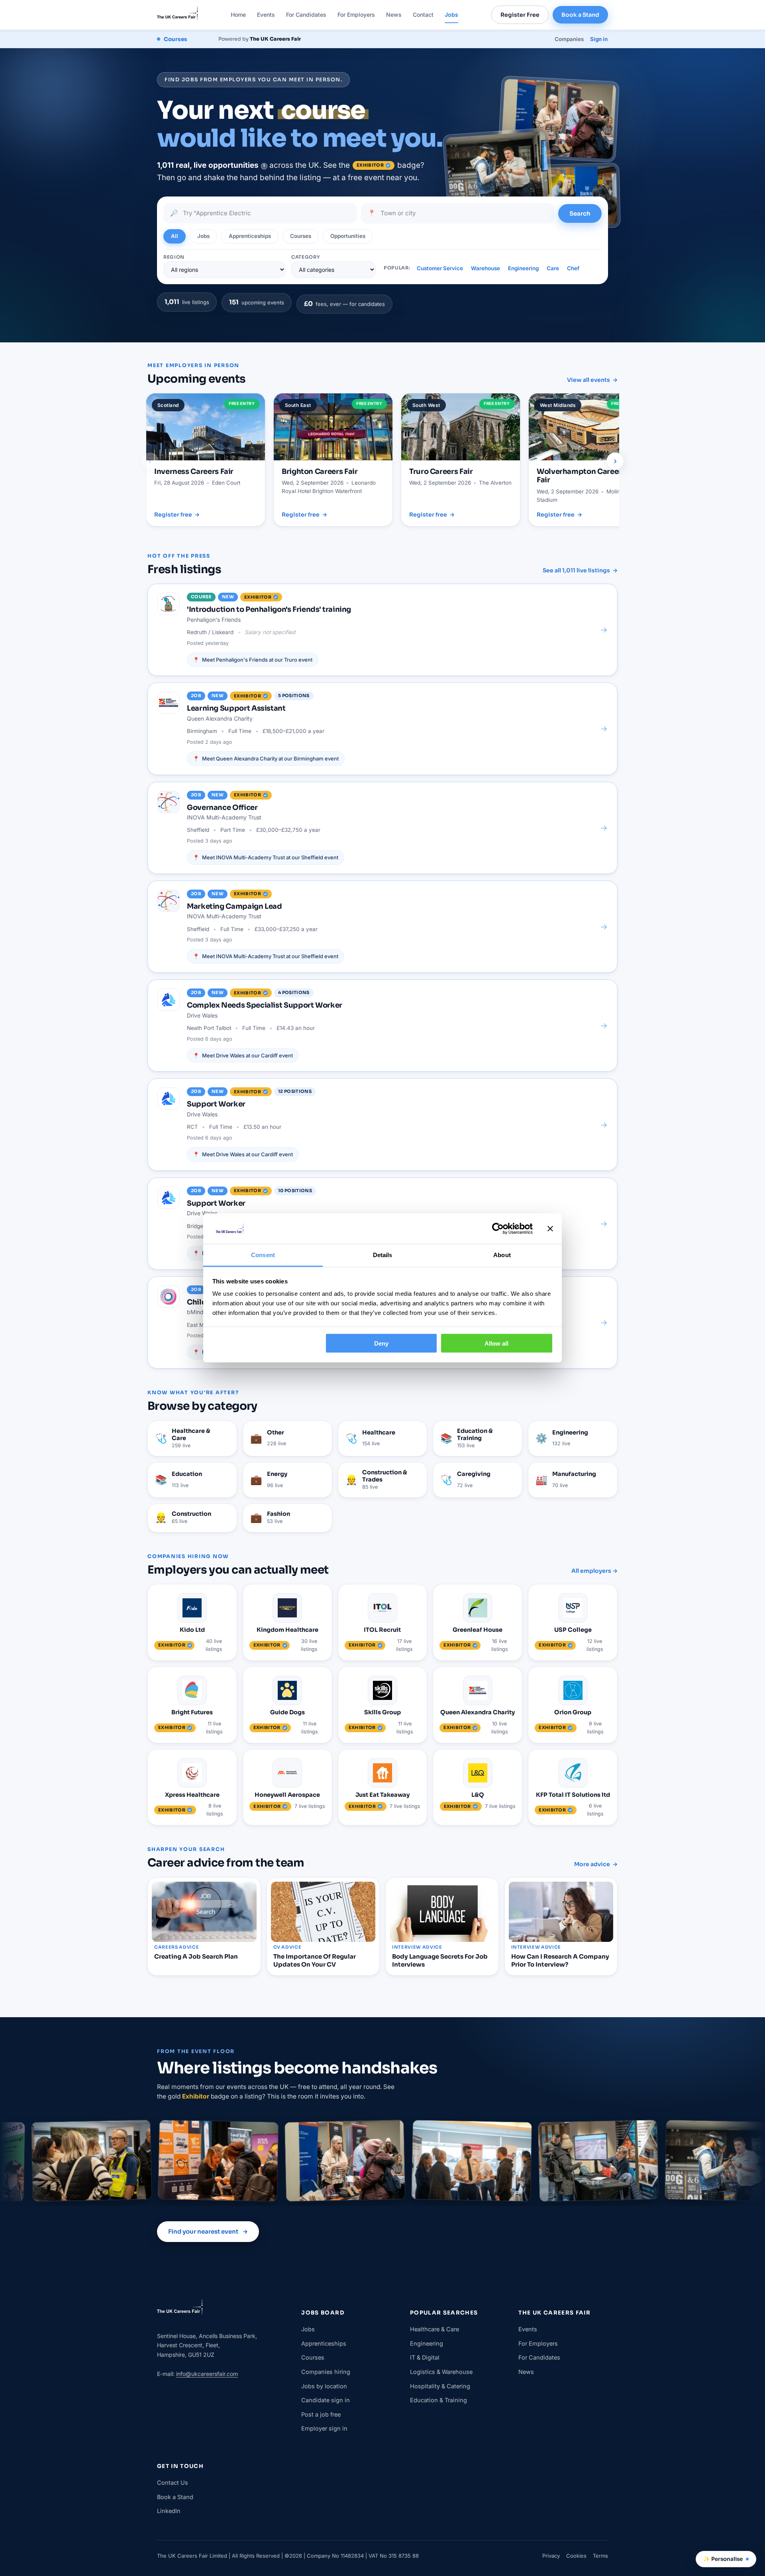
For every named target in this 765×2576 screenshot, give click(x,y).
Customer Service (440, 268)
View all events (592, 380)
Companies (569, 39)
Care (553, 268)
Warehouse (485, 268)
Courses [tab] (301, 236)
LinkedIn (169, 2511)
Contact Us (173, 2483)
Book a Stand (580, 15)
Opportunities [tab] (348, 236)
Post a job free (321, 2414)
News (394, 15)
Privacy (551, 2556)
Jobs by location (324, 2386)
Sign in (599, 39)
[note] (264, 166)
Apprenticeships (324, 2343)
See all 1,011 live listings (580, 570)
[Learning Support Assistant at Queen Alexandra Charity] (382, 729)
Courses (313, 2357)
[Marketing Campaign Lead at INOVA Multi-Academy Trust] (382, 927)
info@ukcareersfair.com (207, 2374)
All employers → (594, 1571)
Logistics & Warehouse (441, 2372)
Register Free (520, 15)
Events (266, 15)
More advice (596, 1864)
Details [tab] (383, 1255)
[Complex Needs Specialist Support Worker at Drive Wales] (382, 1026)
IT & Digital (425, 2357)
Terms (600, 2556)
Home (238, 15)
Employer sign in (324, 2428)
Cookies (576, 2556)
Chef (573, 268)
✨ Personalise (723, 2559)
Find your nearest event (208, 2231)
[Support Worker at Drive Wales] (382, 1124)
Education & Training (438, 2400)
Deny (381, 1343)
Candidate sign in (326, 2400)
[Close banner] (550, 1229)
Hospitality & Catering (440, 2386)
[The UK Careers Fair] (178, 15)
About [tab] (502, 1255)
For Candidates (306, 15)
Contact (423, 15)
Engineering (523, 268)
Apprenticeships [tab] (250, 236)
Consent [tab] (263, 1255)
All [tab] (175, 236)
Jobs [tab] (203, 236)
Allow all (496, 1343)
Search (580, 213)
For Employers (356, 15)
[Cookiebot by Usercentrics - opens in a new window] (498, 1229)
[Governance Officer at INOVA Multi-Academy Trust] (382, 828)
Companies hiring (326, 2372)
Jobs (451, 15)
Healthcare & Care (434, 2329)
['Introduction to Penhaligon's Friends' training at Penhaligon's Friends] (382, 630)
